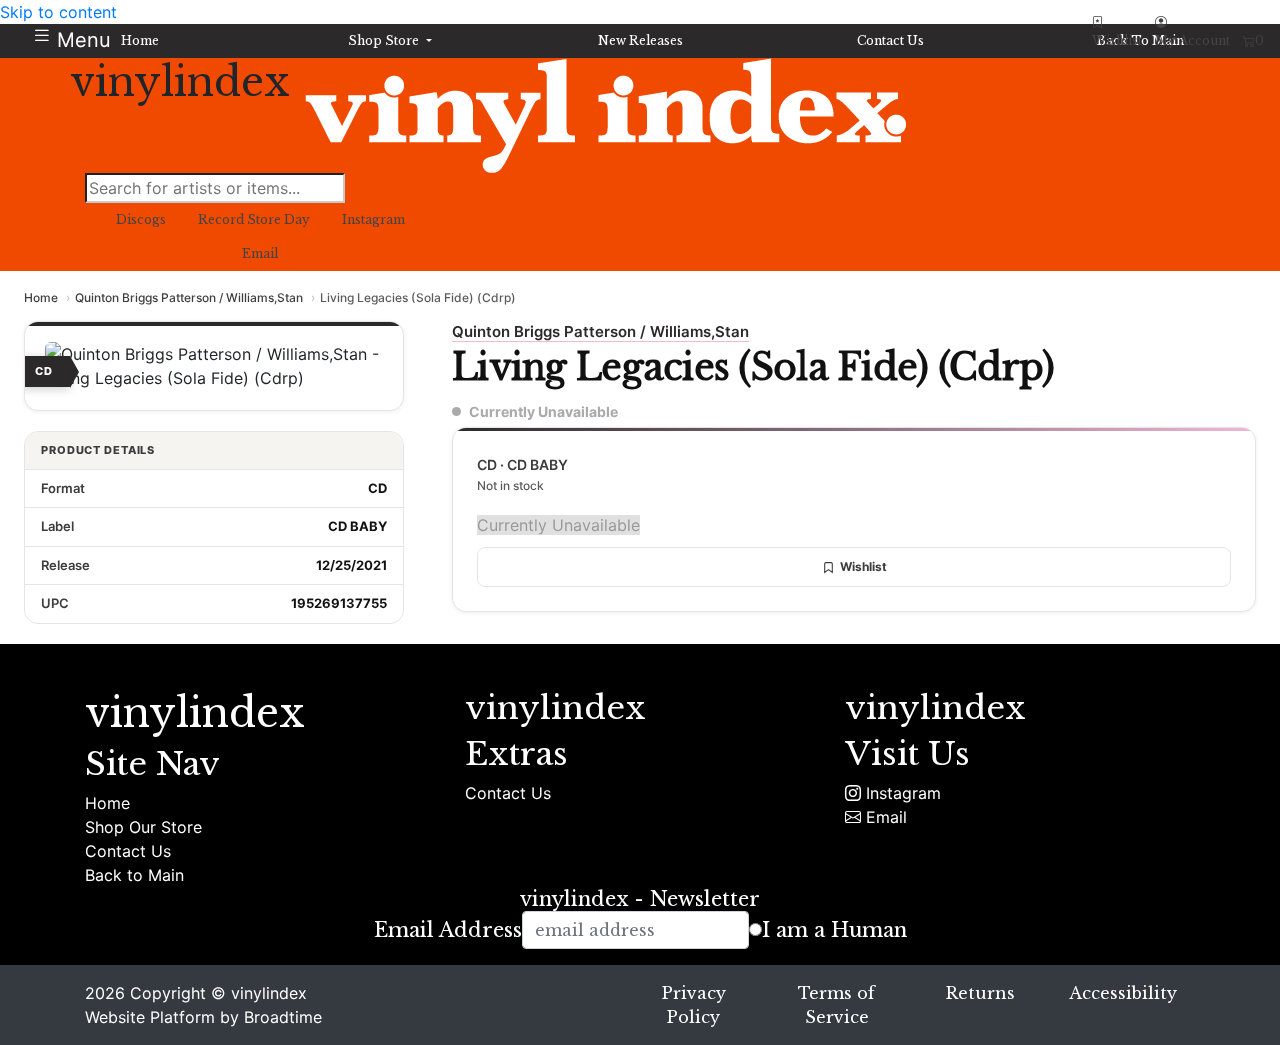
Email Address (448, 930)
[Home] (605, 114)
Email (884, 817)
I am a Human (834, 930)
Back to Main (134, 875)
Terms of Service (836, 1005)
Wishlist (863, 566)
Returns (980, 993)
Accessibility (1123, 993)
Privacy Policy (694, 1005)
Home (41, 297)
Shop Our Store (143, 827)
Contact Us (128, 851)
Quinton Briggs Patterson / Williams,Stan (189, 297)
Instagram (901, 793)
